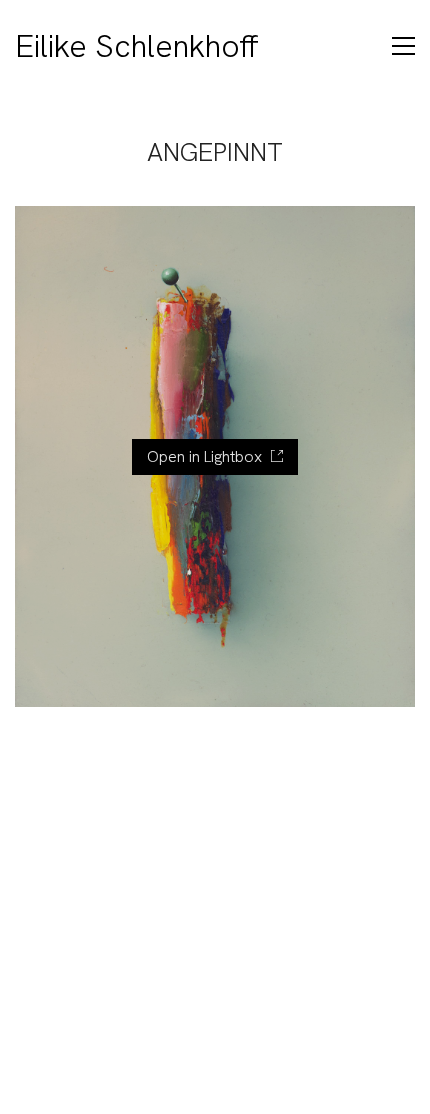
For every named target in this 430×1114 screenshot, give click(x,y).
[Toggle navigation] (403, 46)
